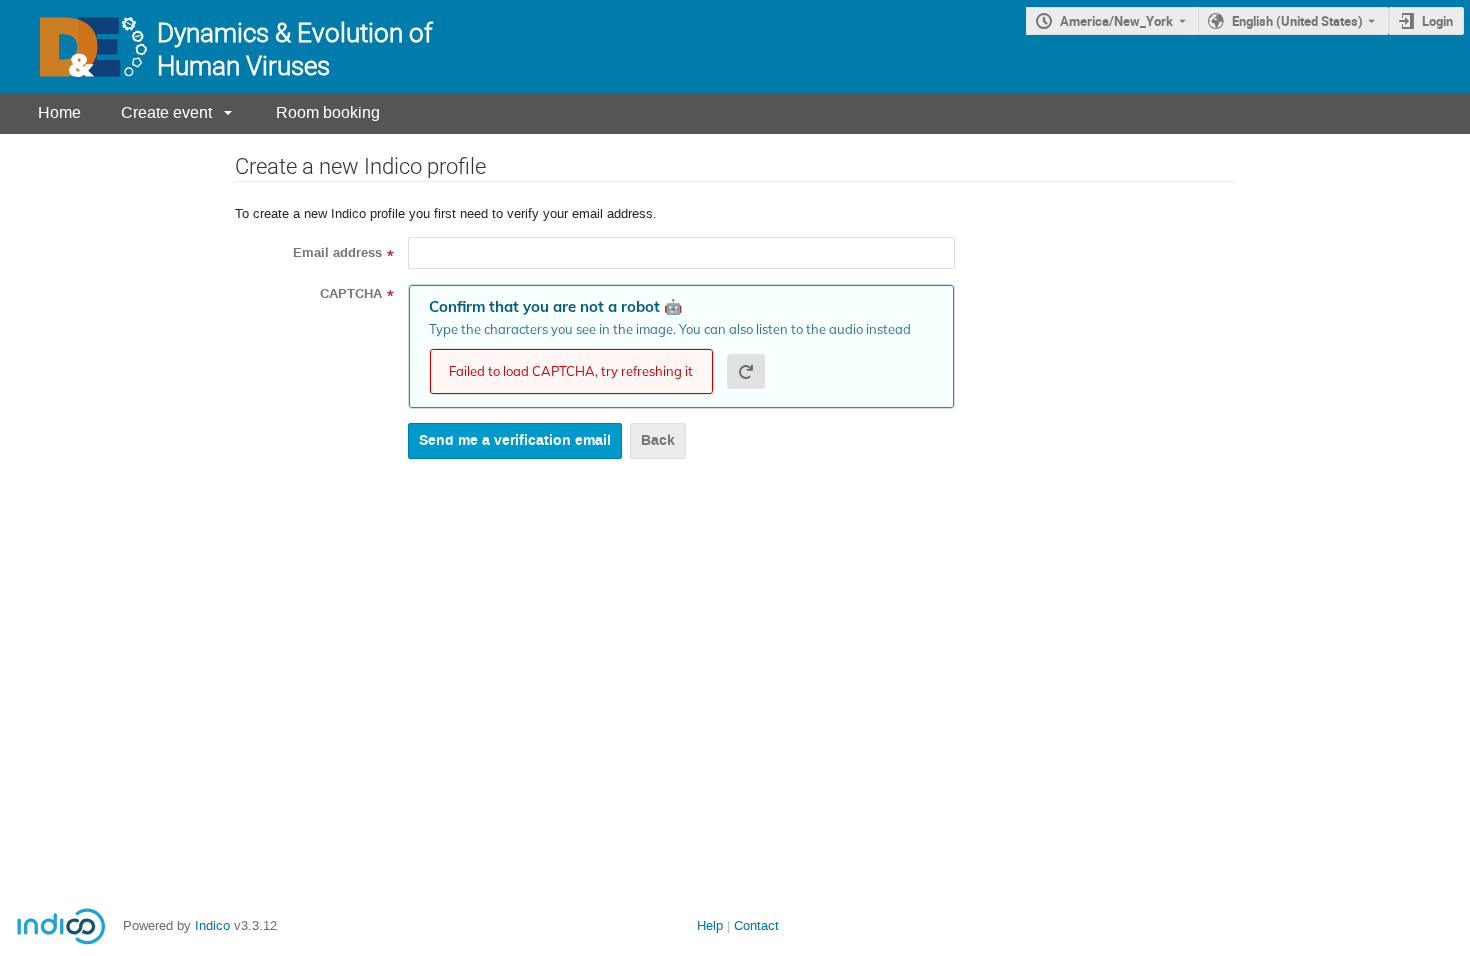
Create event (166, 112)
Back (658, 440)
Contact (756, 925)
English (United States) (1297, 21)
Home (59, 112)
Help (710, 925)
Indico (212, 925)
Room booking (328, 112)
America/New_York (1116, 21)
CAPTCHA (351, 294)
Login (1437, 21)
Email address (337, 253)
